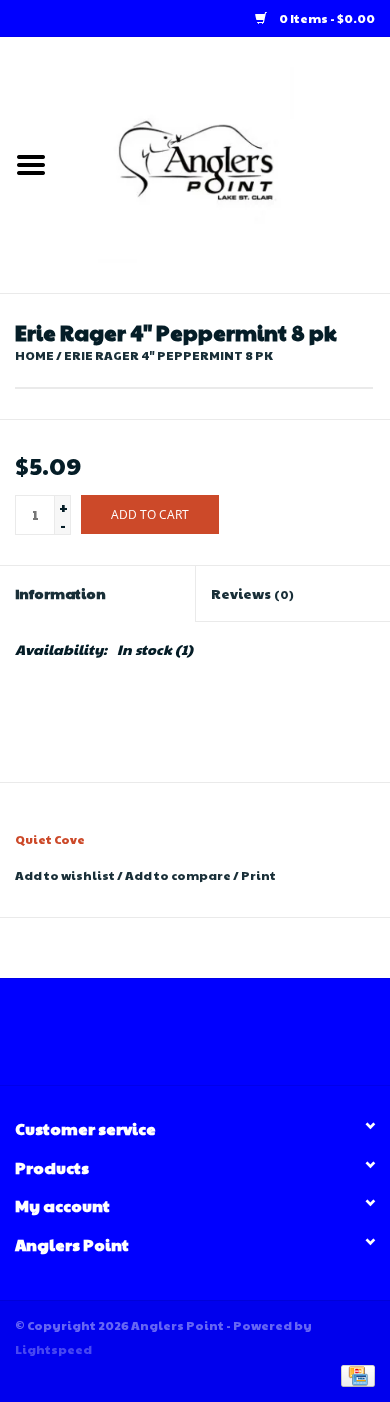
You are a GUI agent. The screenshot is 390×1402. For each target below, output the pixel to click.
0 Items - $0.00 (326, 18)
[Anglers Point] (226, 163)
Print (258, 875)
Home (34, 355)
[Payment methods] (354, 1374)
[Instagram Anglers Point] (213, 1039)
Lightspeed (53, 1349)
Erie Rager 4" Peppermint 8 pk (168, 355)
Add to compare (179, 875)
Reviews (252, 593)
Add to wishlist (65, 875)
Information (60, 593)
